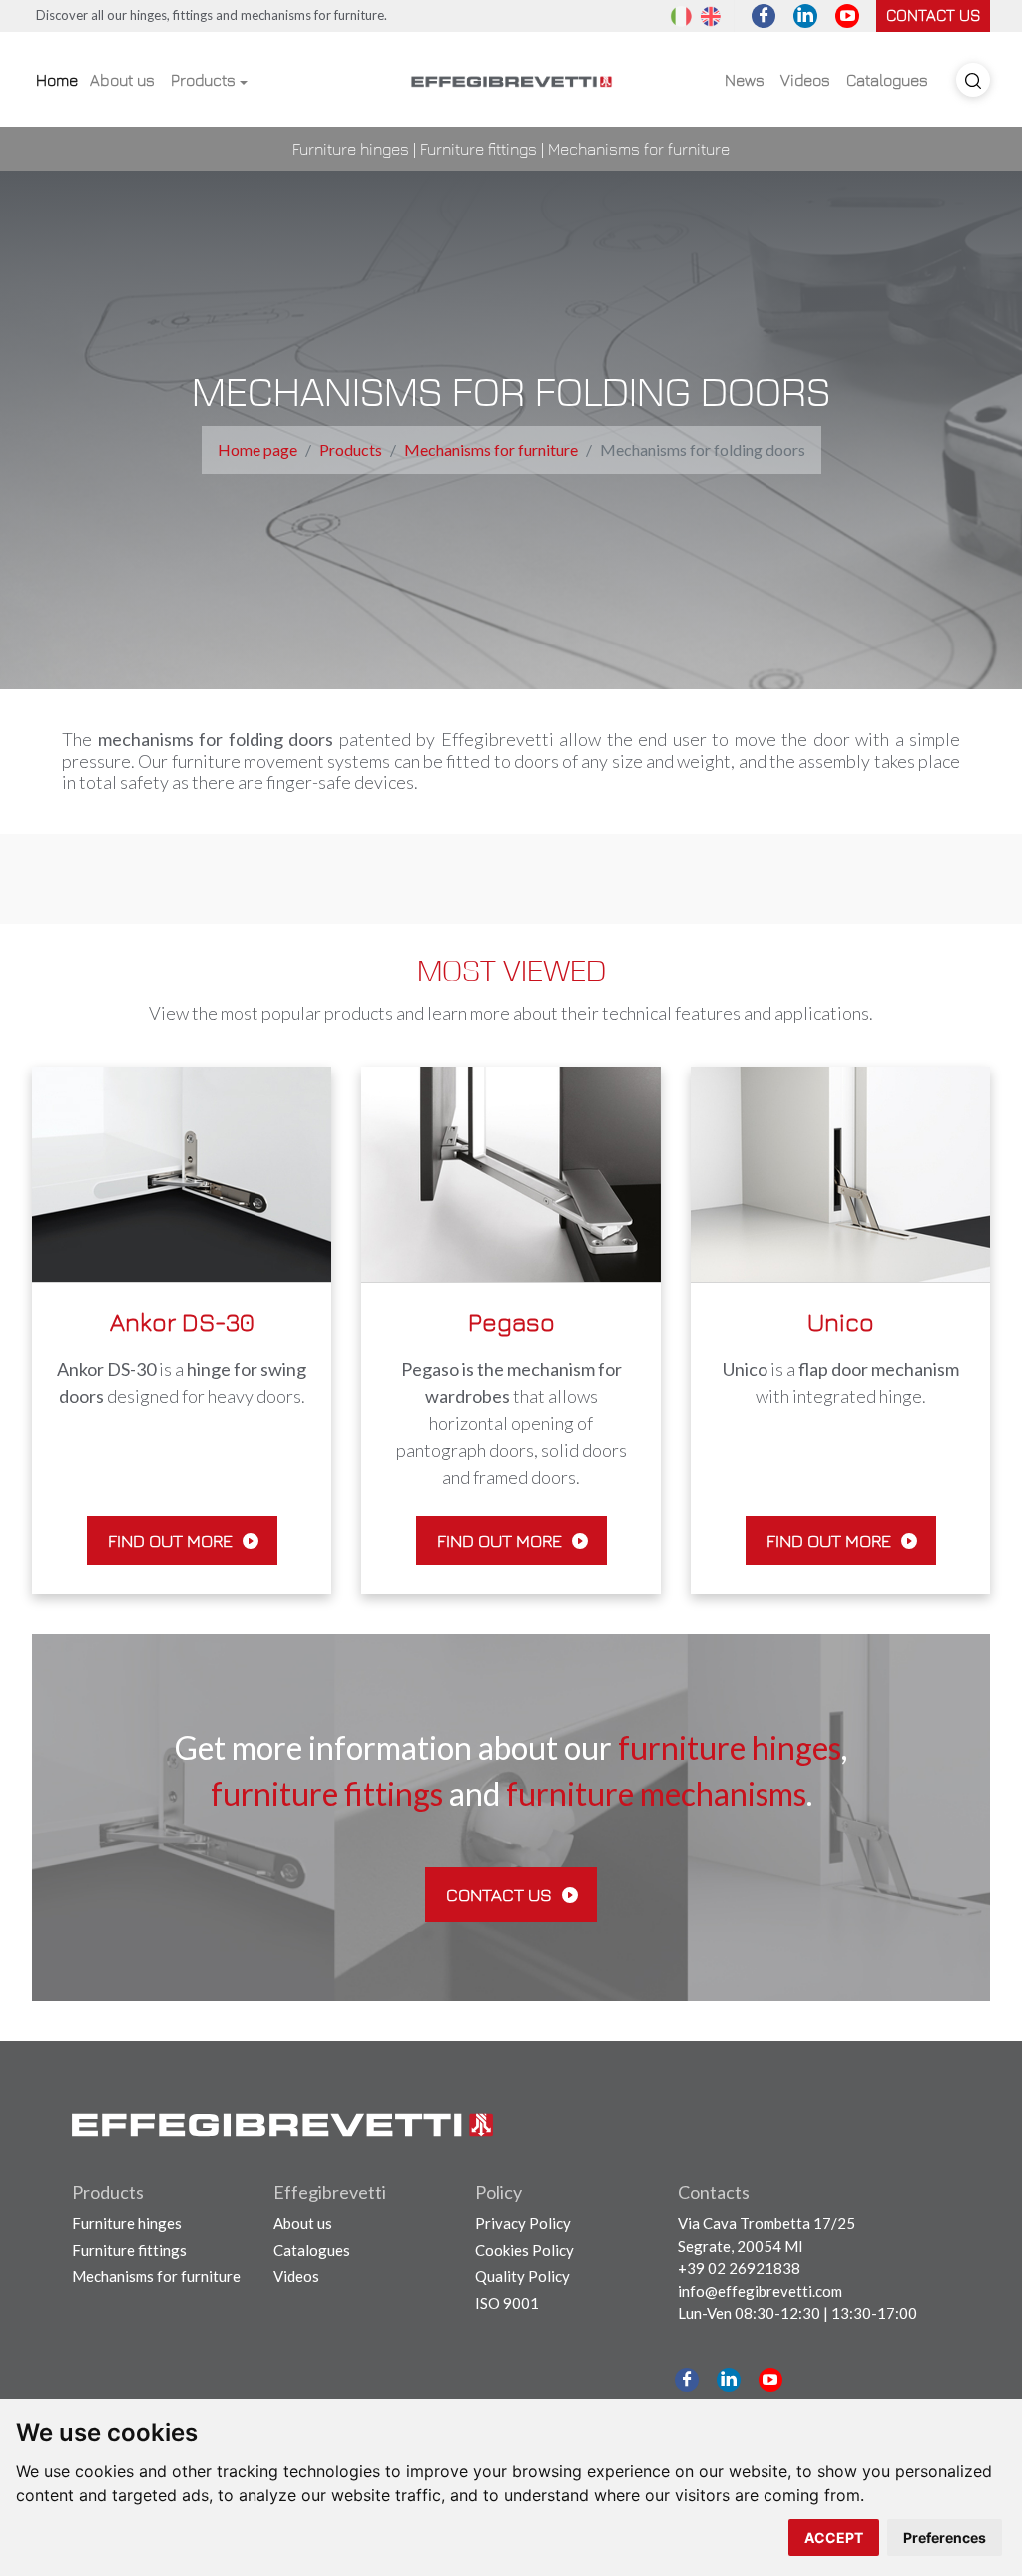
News (745, 80)
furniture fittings (327, 1794)
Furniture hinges (351, 149)
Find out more (172, 1541)
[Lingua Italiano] (681, 15)
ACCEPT (834, 2538)
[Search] (973, 80)
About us (122, 80)
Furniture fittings (479, 149)
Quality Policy (522, 2276)
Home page (257, 449)
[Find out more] (182, 1172)
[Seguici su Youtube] (847, 16)
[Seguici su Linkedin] (805, 16)
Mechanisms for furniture (639, 149)
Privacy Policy (523, 2223)
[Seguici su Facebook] (764, 16)
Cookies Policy (524, 2250)
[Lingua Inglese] (711, 15)
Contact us (933, 15)
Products (203, 80)
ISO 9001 (507, 2303)
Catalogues (887, 80)
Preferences (945, 2538)
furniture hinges (730, 1748)
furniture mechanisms (656, 1794)
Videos (805, 80)
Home (57, 80)
